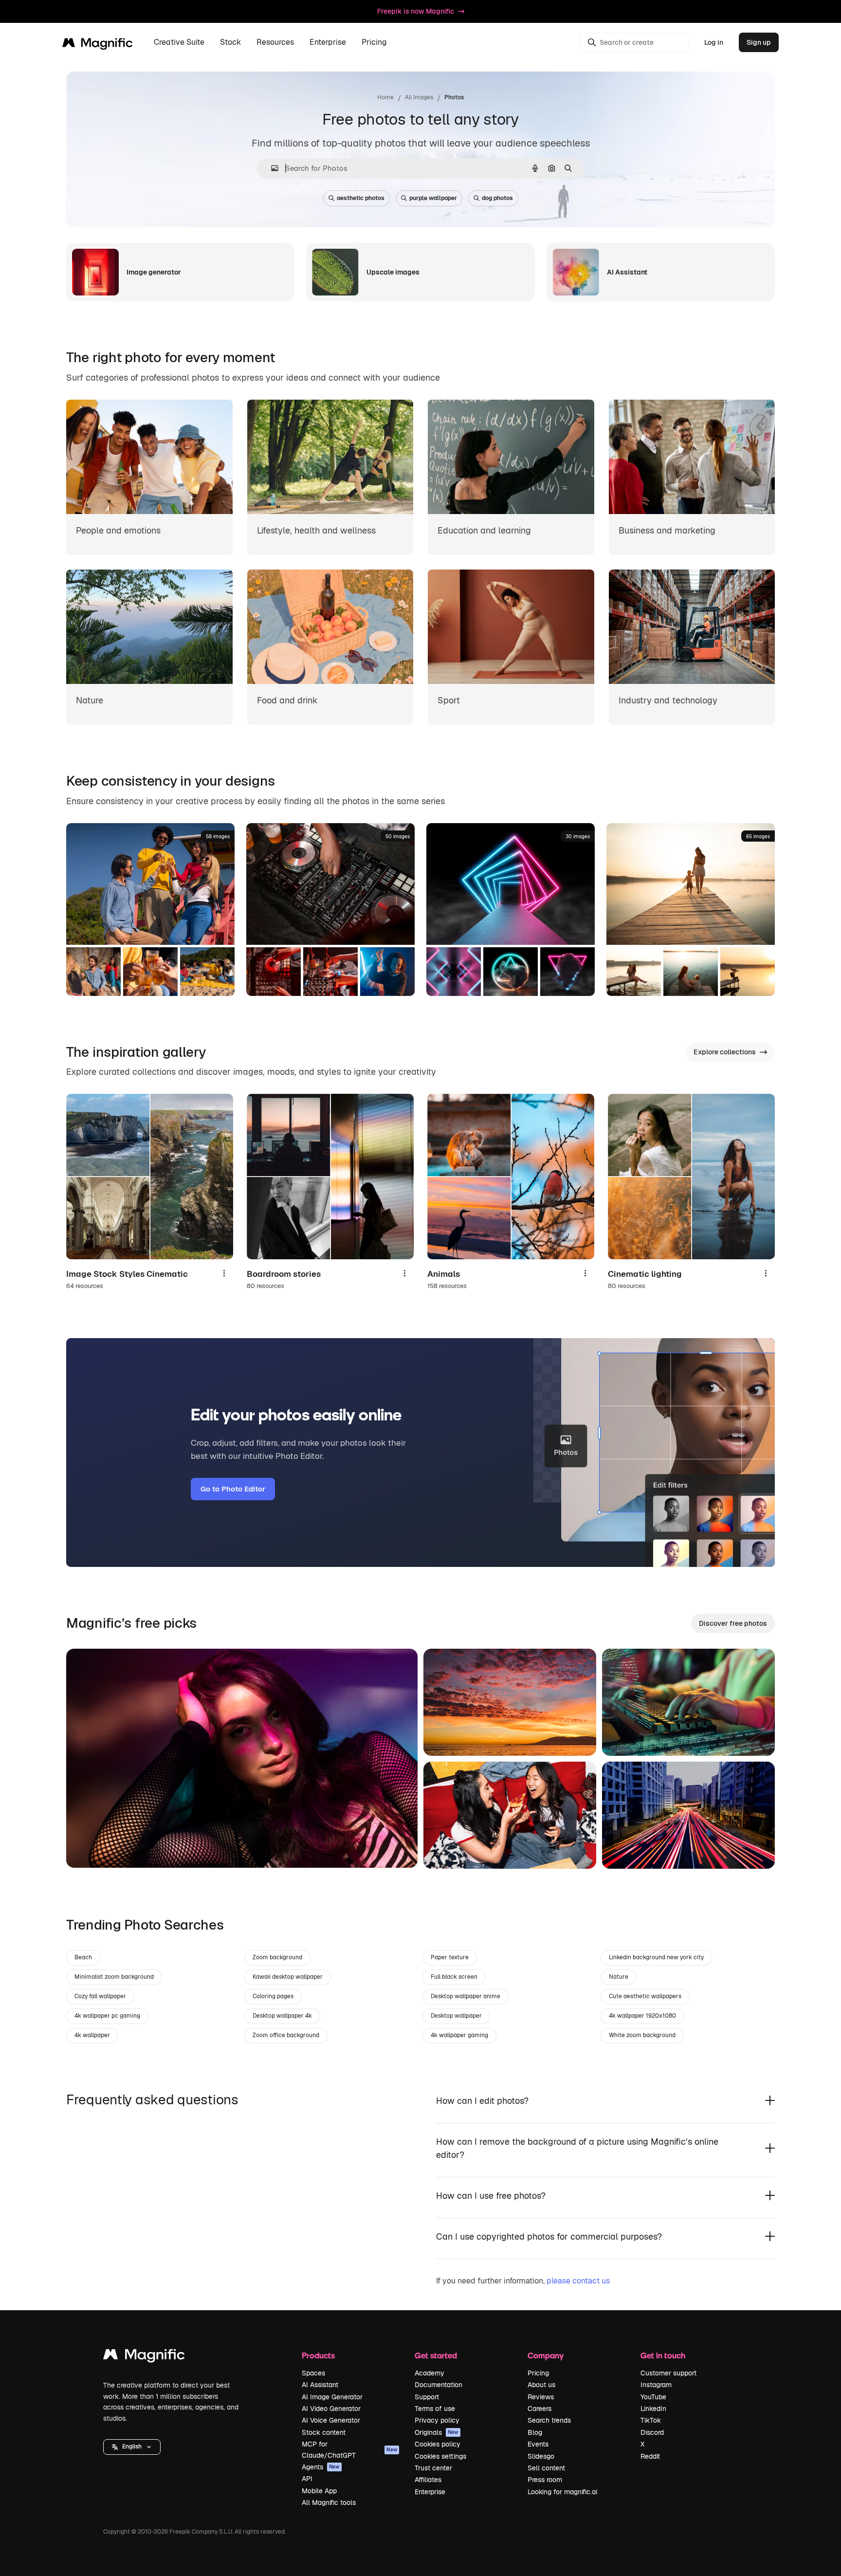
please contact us (578, 2281)
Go (88, 1848)
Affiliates (428, 2480)
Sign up (759, 42)
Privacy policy (437, 2420)
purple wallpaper (433, 198)
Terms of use (435, 2409)
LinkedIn (653, 2409)
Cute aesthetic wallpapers (645, 1996)
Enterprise (430, 2492)
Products (318, 2355)
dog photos (497, 198)
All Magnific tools (329, 2502)
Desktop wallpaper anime (466, 1996)
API (307, 2479)
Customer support (668, 2373)
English (132, 2447)
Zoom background (277, 1957)
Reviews (541, 2397)
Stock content (324, 2432)
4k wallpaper (92, 2035)
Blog (535, 2432)
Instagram (656, 2385)
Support (427, 2397)
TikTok (651, 2420)
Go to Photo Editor (233, 1489)
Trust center (433, 2468)
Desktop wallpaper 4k (282, 2016)
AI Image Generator (332, 2397)
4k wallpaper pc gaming (107, 2016)
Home (385, 97)
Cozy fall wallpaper (100, 1996)
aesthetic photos (361, 198)
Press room (545, 2480)
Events (538, 2444)
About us (541, 2385)
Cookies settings (440, 2456)
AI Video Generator (331, 2409)
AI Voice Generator (331, 2420)
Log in (714, 42)
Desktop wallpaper (456, 2016)
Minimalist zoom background (114, 1977)
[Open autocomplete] (271, 168)
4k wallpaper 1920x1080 (642, 2016)
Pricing (374, 43)
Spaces (313, 2373)
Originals (437, 2432)
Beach (83, 1957)
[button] (132, 2447)
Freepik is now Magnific (416, 11)
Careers (539, 2409)
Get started (436, 2355)
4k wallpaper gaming (459, 2035)
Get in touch (663, 2355)
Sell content (546, 2468)
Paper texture (450, 1957)
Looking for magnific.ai (562, 2492)
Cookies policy (438, 2444)
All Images (419, 97)
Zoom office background (286, 2035)
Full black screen (454, 1977)
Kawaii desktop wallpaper (288, 1977)
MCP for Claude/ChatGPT (349, 2449)
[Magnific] (144, 2357)
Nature (619, 1977)
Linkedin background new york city (656, 1957)
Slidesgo (541, 2456)
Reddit (650, 2456)
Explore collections (725, 1052)
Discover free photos (733, 1623)
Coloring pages (273, 1996)
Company (546, 2355)
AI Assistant (320, 2385)
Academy (430, 2373)
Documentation (439, 2385)
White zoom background (642, 2035)
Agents (321, 2467)
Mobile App (319, 2491)
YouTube (653, 2397)
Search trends (549, 2420)
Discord (652, 2432)
